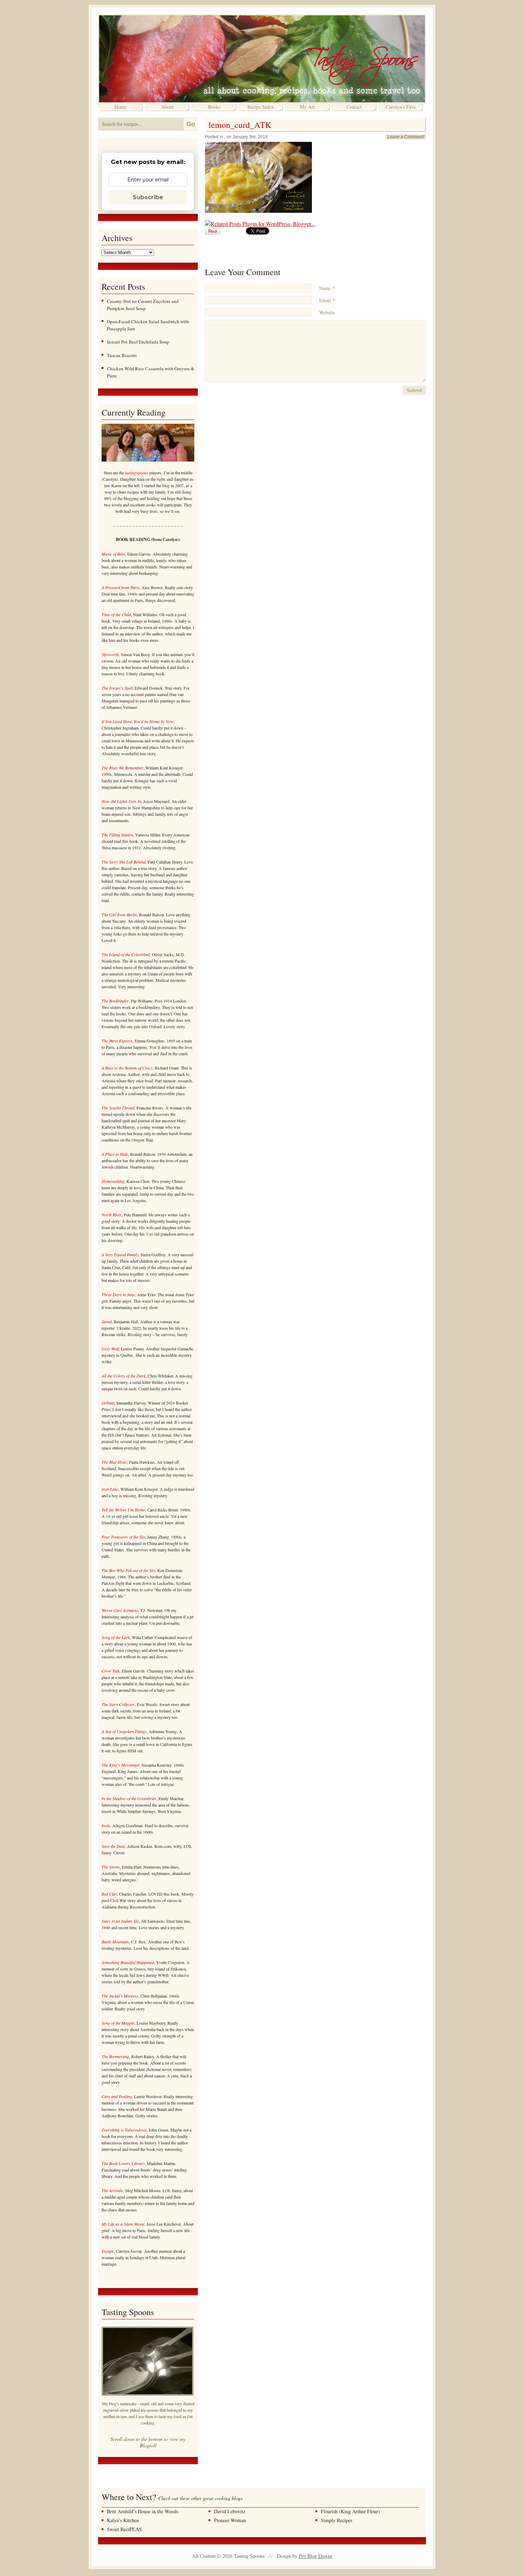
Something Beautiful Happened (128, 1962)
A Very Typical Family (120, 1254)
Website (327, 312)
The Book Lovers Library (123, 2163)
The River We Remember (122, 768)
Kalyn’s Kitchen (123, 2520)
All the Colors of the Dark (124, 1376)
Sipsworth (110, 654)
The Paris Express (117, 1041)
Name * (327, 288)
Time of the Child (116, 614)
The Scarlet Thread (118, 1108)
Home (120, 107)
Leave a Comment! (406, 137)
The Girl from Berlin (119, 915)
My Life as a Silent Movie (123, 2224)
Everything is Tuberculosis (124, 2130)
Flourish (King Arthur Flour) (350, 2511)
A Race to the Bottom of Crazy (127, 1068)
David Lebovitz (230, 2511)
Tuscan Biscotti (122, 355)
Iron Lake (110, 1489)
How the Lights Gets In (121, 801)
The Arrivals (112, 2190)
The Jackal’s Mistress (120, 1996)
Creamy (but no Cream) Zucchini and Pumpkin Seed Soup (143, 305)
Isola (106, 1825)
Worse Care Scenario (120, 1610)
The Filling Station (117, 835)
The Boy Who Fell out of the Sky (128, 1570)
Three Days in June (118, 1294)
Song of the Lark (116, 1637)
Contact (354, 107)
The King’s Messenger (120, 1765)
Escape (108, 2251)
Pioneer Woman (230, 2520)
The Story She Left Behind (124, 862)
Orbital (108, 1403)
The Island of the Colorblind (126, 954)
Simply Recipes (337, 2520)
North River (112, 1215)
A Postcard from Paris (120, 587)
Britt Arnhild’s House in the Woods (143, 2511)
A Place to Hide (115, 1154)
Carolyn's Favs (401, 107)
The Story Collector (118, 1704)
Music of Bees (113, 554)
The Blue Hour (114, 1462)
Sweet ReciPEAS (124, 2529)
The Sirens (111, 1867)
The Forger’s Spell (117, 688)
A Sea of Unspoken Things (124, 1731)
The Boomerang (115, 2056)
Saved (107, 1322)
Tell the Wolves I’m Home (123, 1510)
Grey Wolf (110, 1349)
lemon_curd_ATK (240, 125)
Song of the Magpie (118, 2023)
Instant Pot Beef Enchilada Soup (138, 342)
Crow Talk (111, 1671)
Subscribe (148, 197)
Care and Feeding (117, 2096)
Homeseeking (113, 1181)
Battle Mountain (115, 1942)
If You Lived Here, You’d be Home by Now (138, 721)
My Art (307, 107)
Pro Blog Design (315, 2556)
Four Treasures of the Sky (123, 1537)
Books (214, 107)
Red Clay (109, 1894)
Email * (327, 300)
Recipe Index (261, 107)
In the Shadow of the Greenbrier (129, 1798)
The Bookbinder (115, 1001)
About (167, 107)
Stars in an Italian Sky (120, 1921)
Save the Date (113, 1846)
